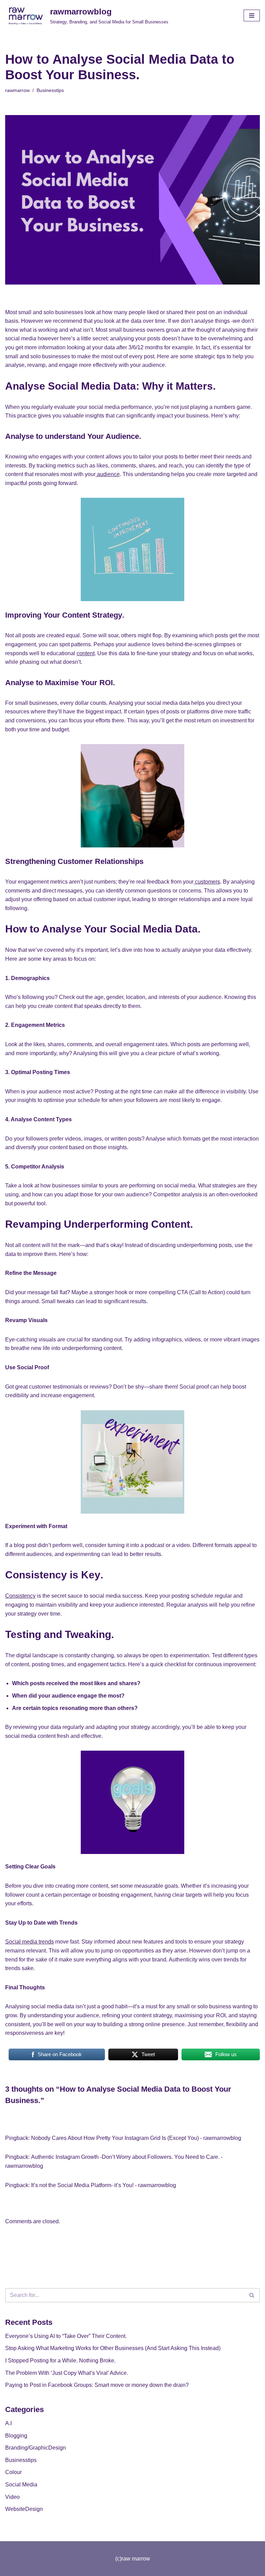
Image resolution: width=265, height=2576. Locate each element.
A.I (8, 2423)
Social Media (21, 2485)
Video (12, 2497)
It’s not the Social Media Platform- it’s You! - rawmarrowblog (104, 2185)
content (86, 653)
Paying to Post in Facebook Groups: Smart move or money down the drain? (97, 2385)
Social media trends (30, 1942)
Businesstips (50, 90)
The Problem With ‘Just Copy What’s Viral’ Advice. (67, 2373)
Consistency (20, 1596)
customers (207, 882)
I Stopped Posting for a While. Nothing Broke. (60, 2361)
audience (108, 474)
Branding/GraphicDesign (36, 2448)
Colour (13, 2472)
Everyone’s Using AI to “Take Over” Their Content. (66, 2336)
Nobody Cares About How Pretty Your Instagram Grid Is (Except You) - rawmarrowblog (136, 2138)
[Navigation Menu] (252, 16)
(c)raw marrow (133, 2559)
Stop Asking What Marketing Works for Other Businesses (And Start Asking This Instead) (113, 2348)
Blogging (16, 2436)
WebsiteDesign (24, 2509)
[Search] (252, 2295)
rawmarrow (17, 90)
